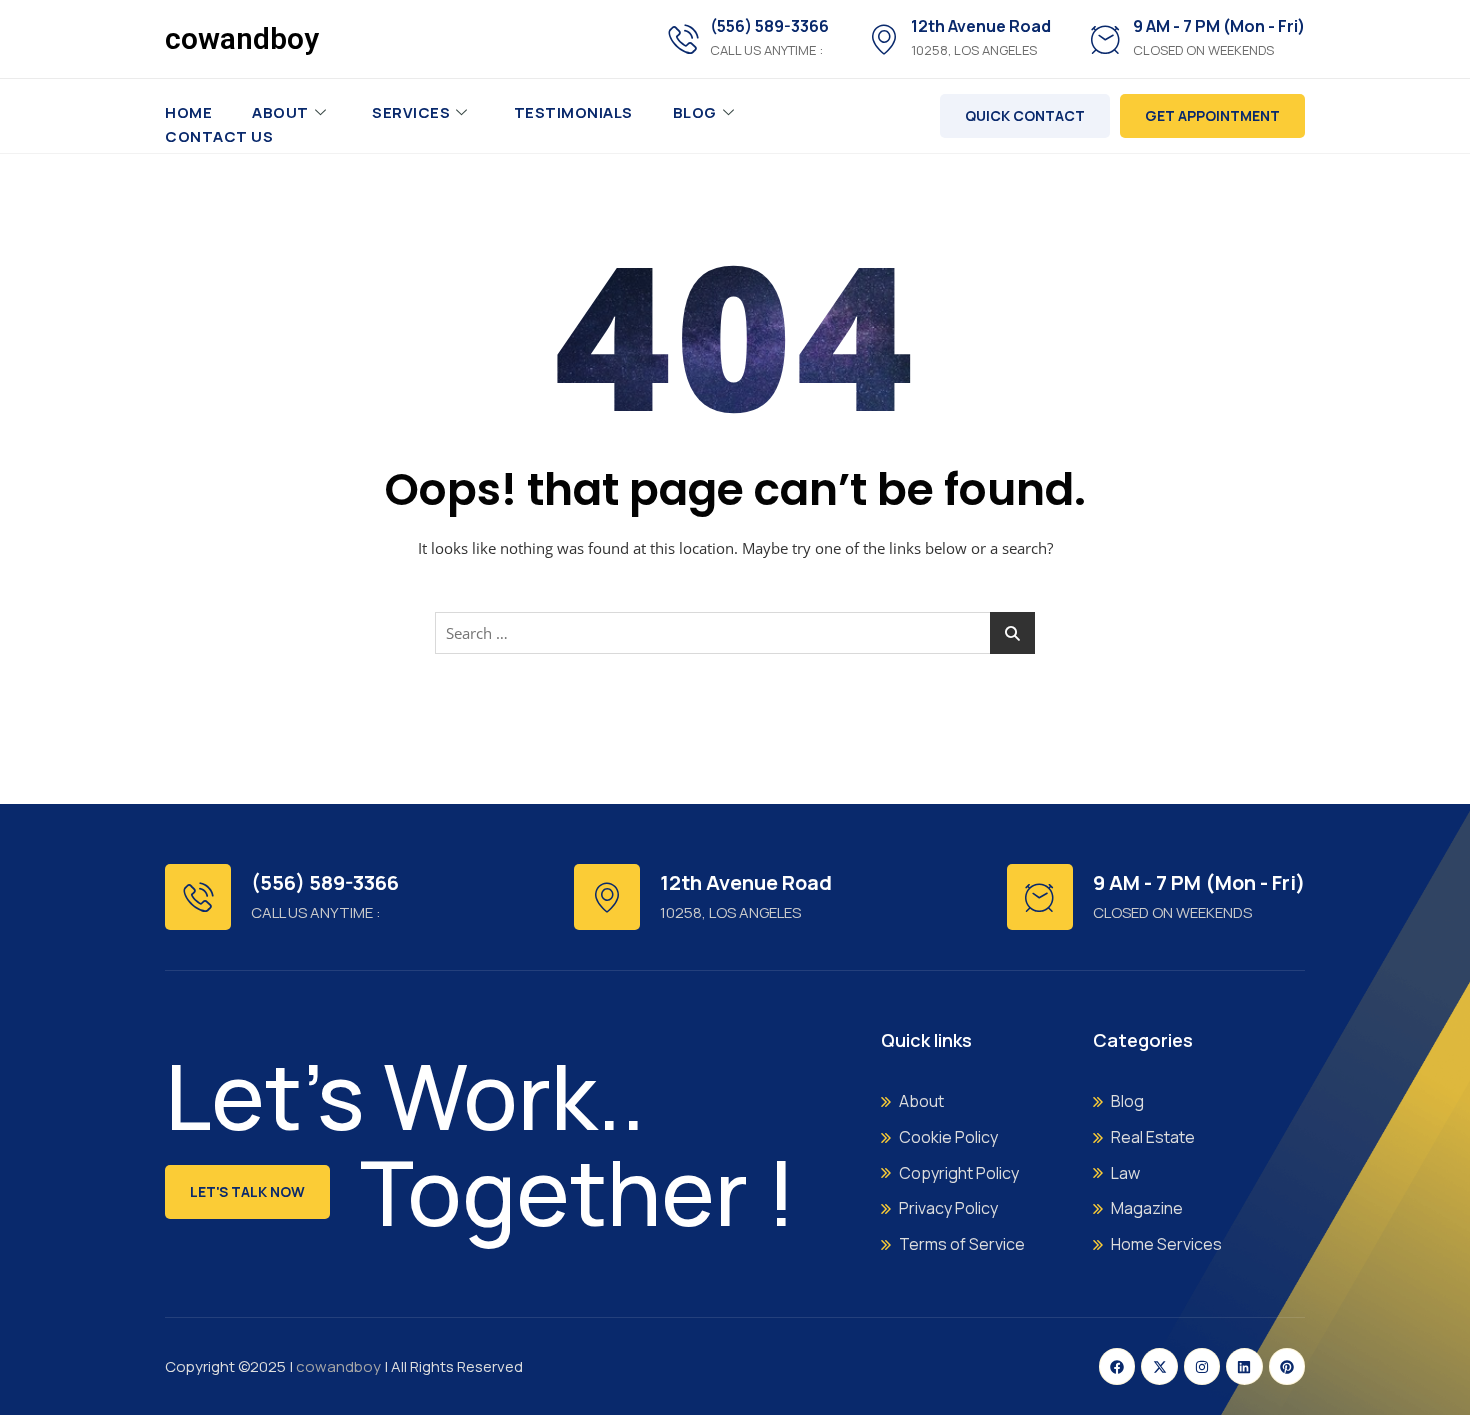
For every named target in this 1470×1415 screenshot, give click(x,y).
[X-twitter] (1159, 1366)
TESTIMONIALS (573, 112)
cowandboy (242, 38)
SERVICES (411, 112)
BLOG (695, 112)
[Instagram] (1202, 1366)
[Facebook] (1117, 1366)
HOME (188, 112)
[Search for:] (735, 633)
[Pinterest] (1287, 1366)
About (280, 112)
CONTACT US (219, 136)
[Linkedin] (1244, 1366)
